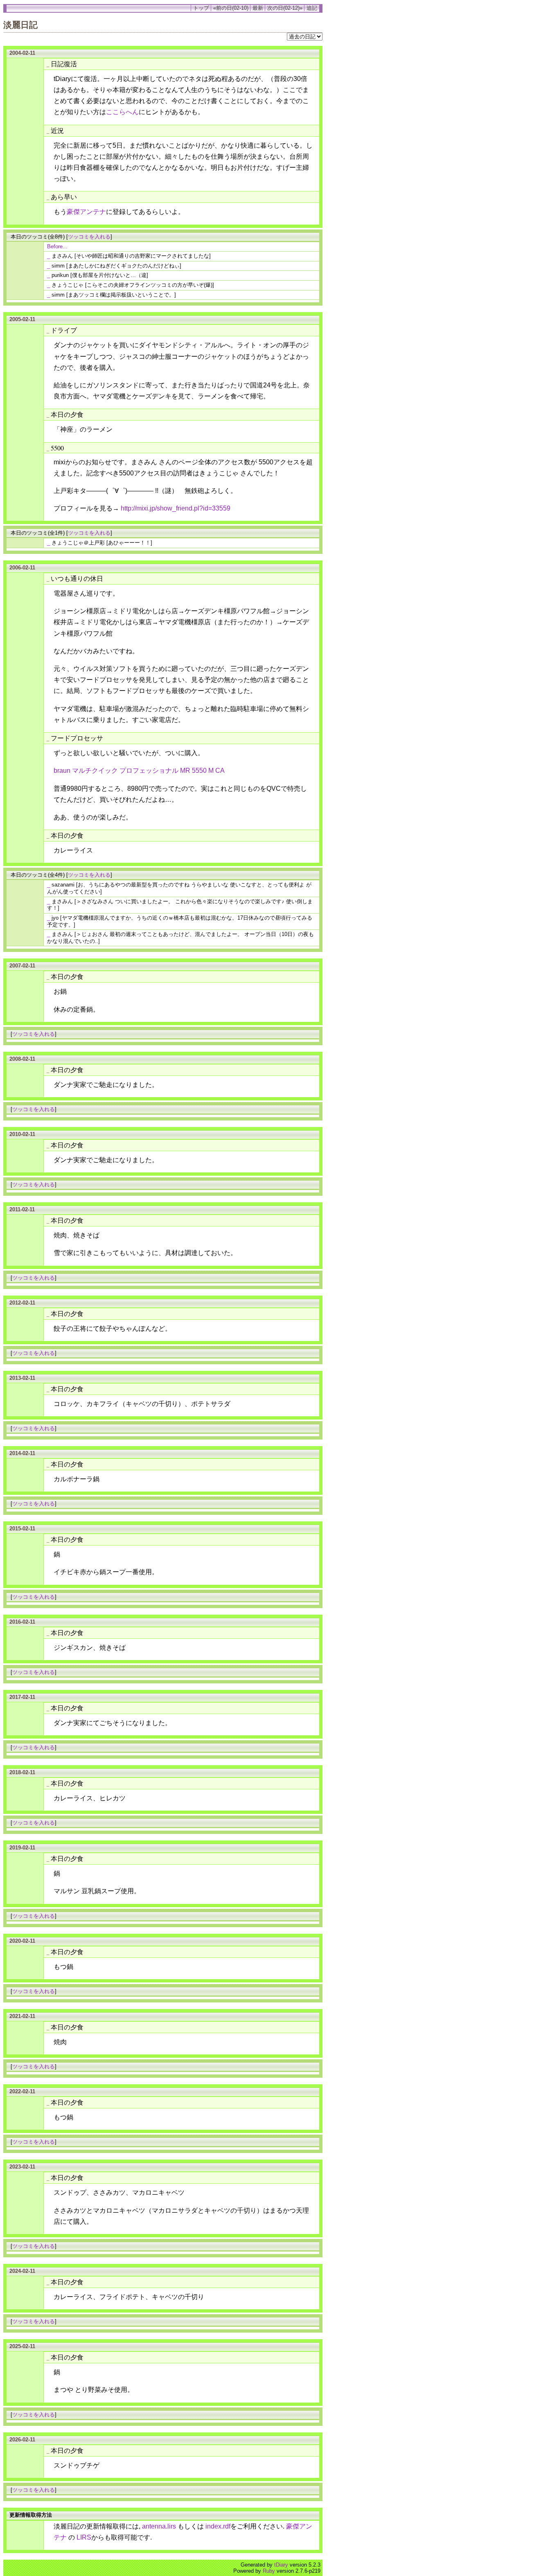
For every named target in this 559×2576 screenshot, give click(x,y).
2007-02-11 (22, 966)
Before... (57, 246)
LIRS (84, 2537)
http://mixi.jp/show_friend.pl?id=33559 (176, 508)
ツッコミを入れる (89, 237)
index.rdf (218, 2526)
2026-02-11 (22, 2440)
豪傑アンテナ (86, 212)
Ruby (269, 2571)
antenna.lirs (159, 2526)
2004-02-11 (22, 53)
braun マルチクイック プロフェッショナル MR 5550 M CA (139, 771)
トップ (201, 8)
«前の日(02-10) (231, 8)
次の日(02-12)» (285, 8)
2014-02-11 (22, 1453)
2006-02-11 (22, 568)
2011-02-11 (22, 1209)
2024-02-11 (22, 2271)
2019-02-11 (22, 1848)
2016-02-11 (22, 1622)
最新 (258, 8)
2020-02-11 (22, 1941)
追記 (312, 8)
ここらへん (122, 112)
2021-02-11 (22, 2016)
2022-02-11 (22, 2091)
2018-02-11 (22, 1772)
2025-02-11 (22, 2346)
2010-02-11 (22, 1134)
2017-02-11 (22, 1697)
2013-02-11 (22, 1378)
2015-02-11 (22, 1529)
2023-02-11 (22, 2167)
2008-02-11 (22, 1059)
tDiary (281, 2565)
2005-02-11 (22, 319)
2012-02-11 (22, 1303)
